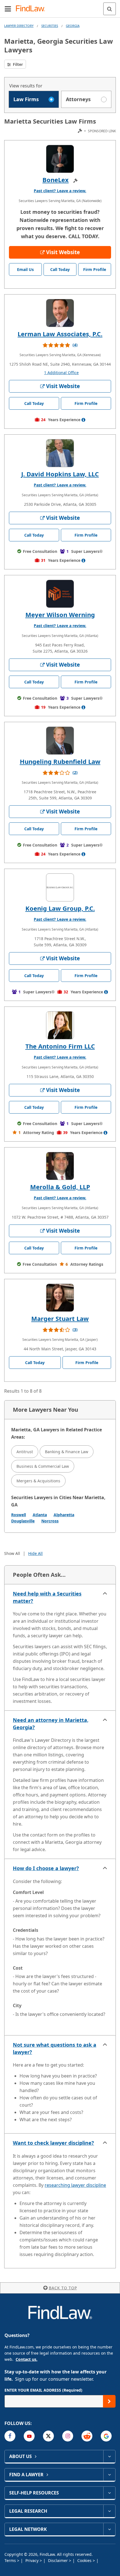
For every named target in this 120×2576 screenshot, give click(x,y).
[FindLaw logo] (32, 9)
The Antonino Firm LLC (60, 1046)
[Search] (110, 9)
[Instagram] (68, 2436)
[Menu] (8, 9)
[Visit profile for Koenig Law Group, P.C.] (60, 887)
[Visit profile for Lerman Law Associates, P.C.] (60, 313)
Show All (12, 1553)
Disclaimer (58, 2560)
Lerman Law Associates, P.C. (60, 334)
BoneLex (56, 180)
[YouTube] (29, 2436)
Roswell (19, 1515)
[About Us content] (109, 2456)
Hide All (35, 1553)
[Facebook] (10, 2436)
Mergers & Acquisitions (38, 1481)
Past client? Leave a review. (60, 191)
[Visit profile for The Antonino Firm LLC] (60, 1025)
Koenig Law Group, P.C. (60, 908)
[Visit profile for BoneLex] (60, 159)
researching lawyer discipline (75, 2185)
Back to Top (63, 2288)
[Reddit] (87, 2436)
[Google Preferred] (106, 2436)
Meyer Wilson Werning (60, 615)
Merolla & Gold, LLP (60, 1187)
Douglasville (23, 1521)
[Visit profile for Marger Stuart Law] (60, 1298)
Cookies (85, 2560)
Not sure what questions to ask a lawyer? (55, 2048)
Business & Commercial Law (43, 1466)
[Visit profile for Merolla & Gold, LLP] (60, 1166)
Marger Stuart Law (60, 1318)
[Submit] (109, 2401)
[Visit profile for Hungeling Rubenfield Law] (60, 741)
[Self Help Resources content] (109, 2493)
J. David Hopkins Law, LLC (60, 474)
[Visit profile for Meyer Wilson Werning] (60, 594)
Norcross (50, 1521)
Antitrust (25, 1452)
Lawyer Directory (19, 26)
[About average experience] (83, 420)
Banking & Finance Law (67, 1452)
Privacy (33, 2560)
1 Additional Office (61, 373)
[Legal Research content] (109, 2511)
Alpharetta (64, 1515)
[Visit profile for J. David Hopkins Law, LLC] (60, 453)
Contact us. (27, 2359)
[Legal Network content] (109, 2529)
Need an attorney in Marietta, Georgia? (51, 1724)
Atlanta (40, 1515)
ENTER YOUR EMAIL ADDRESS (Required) (43, 2390)
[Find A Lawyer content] (109, 2475)
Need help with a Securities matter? (47, 1597)
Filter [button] (17, 64)
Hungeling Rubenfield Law (60, 761)
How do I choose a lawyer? (46, 1868)
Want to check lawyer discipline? (53, 2143)
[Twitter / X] (48, 2436)
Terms (11, 2560)
